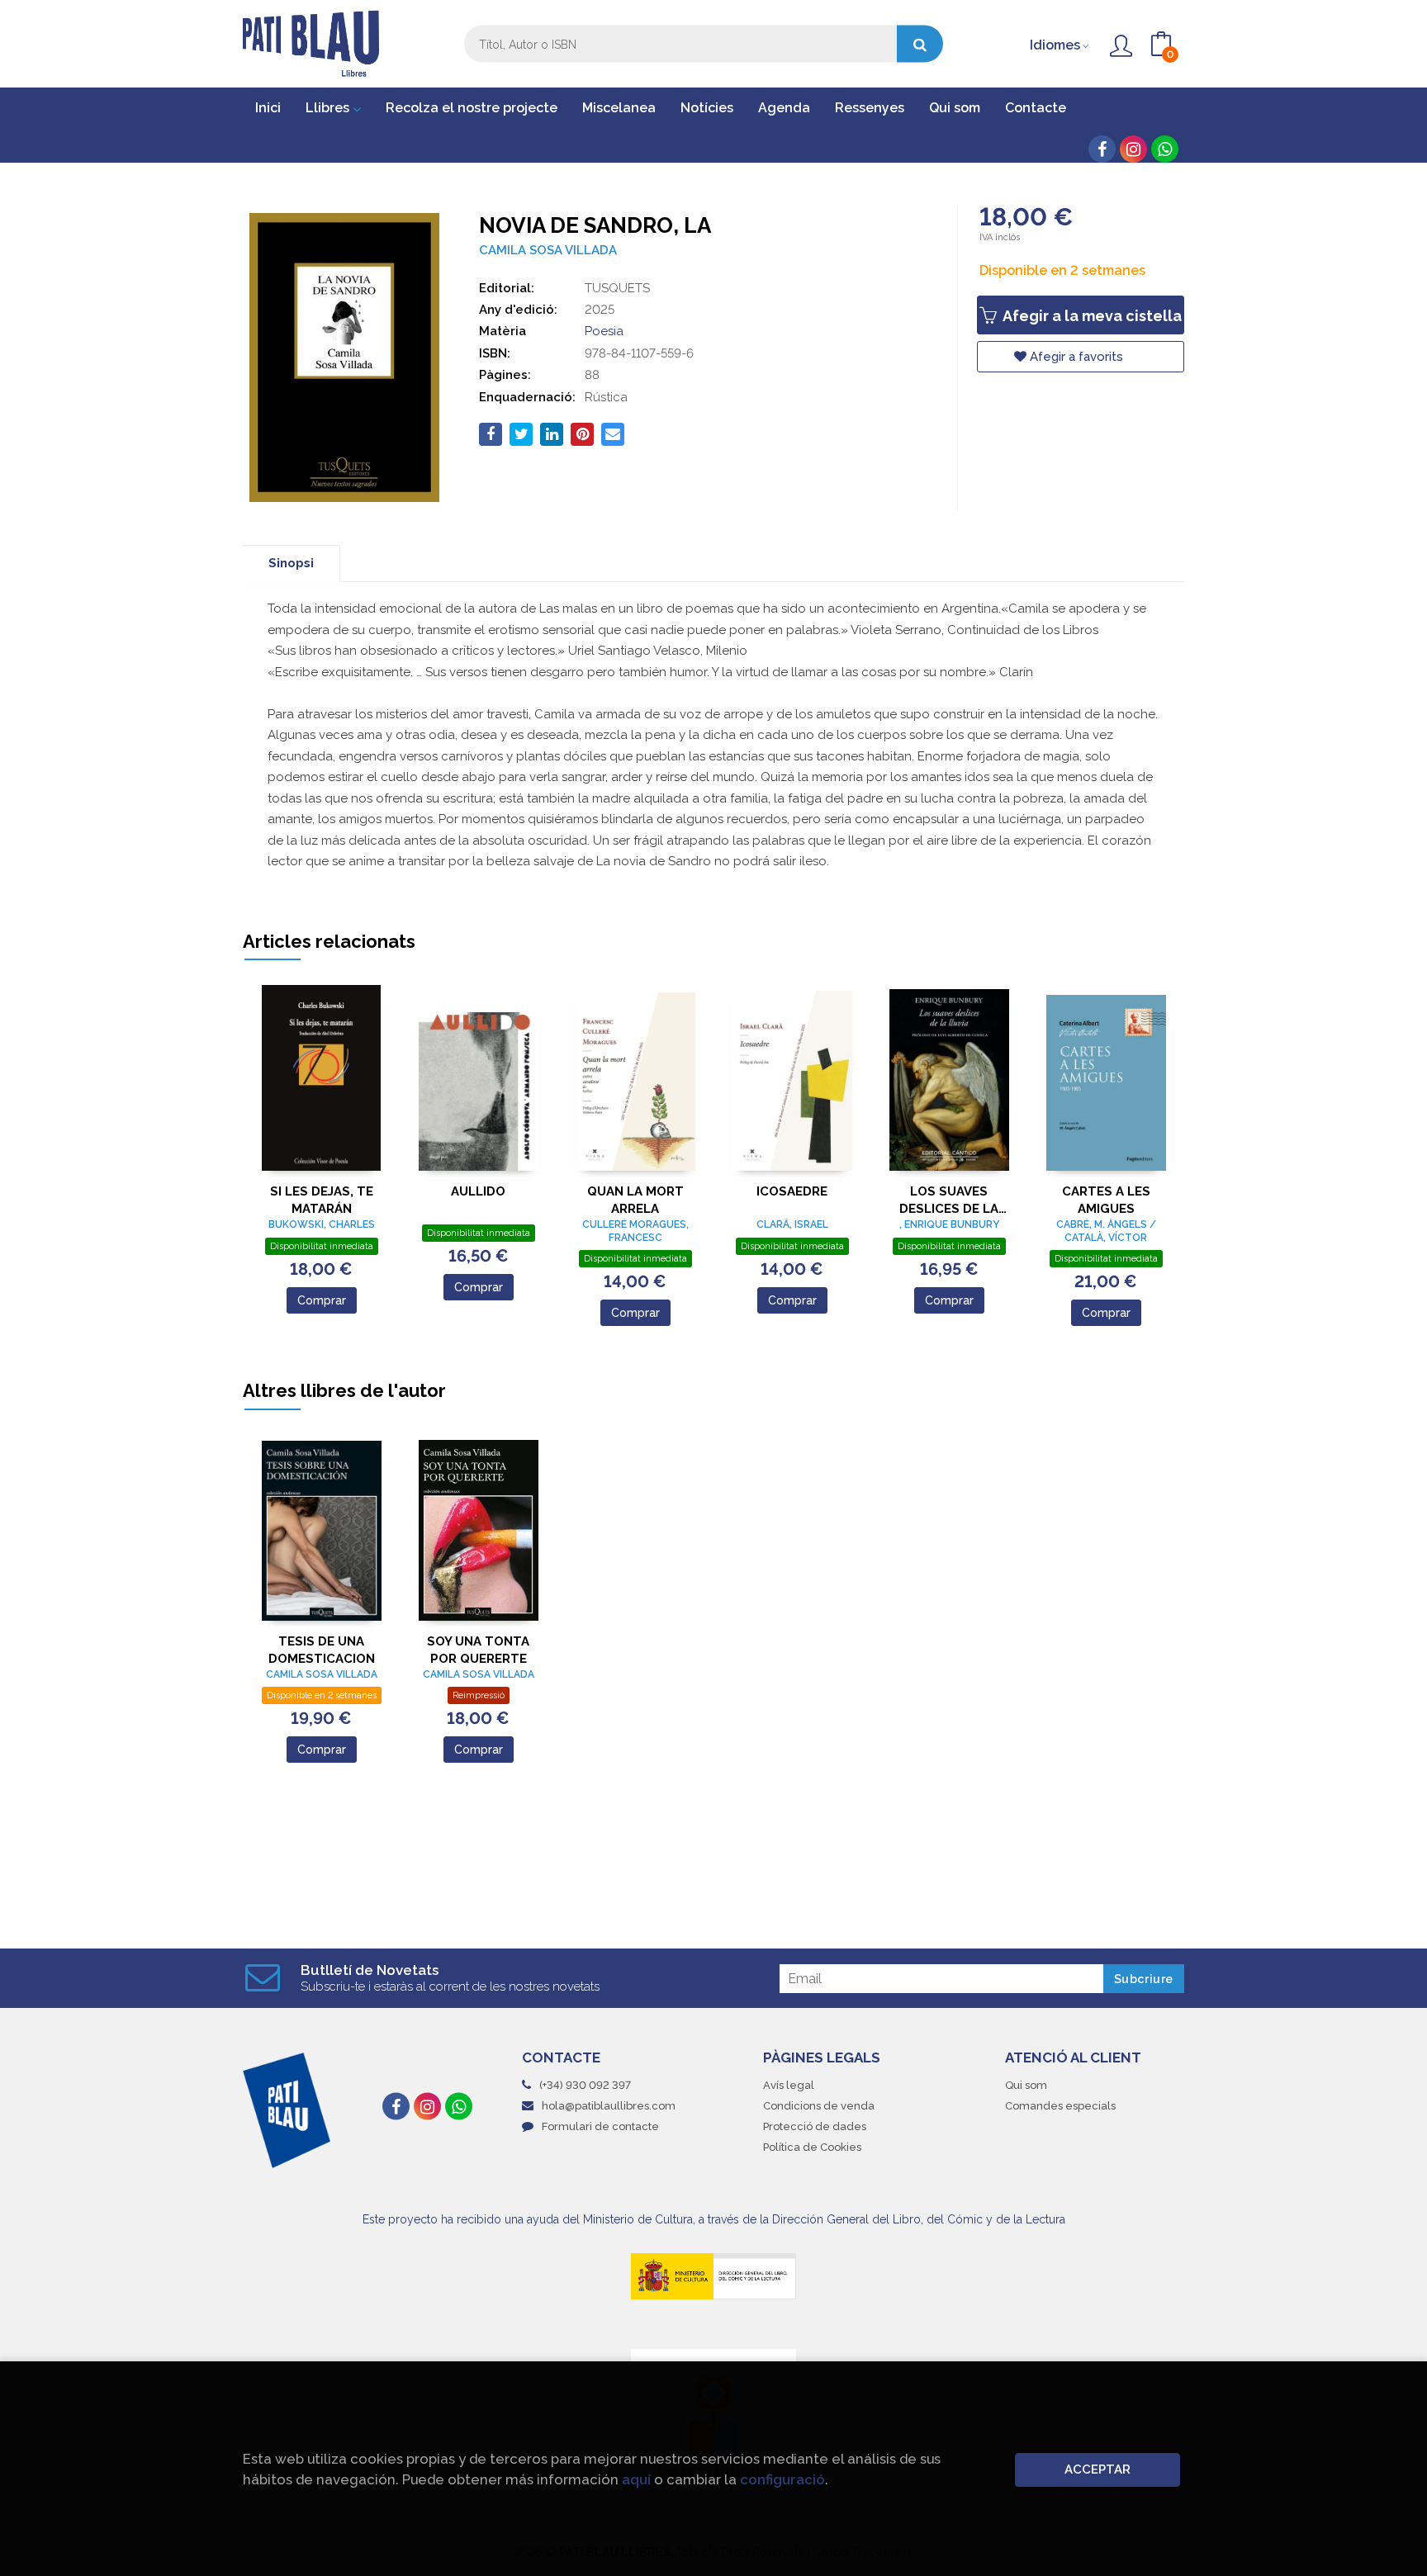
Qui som (1026, 2085)
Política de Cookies (812, 2147)
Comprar (322, 1300)
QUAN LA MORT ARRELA (635, 1200)
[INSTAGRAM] (1133, 149)
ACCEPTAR (1098, 2469)
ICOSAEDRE (792, 1191)
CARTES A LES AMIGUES (1106, 1200)
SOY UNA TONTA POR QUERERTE (478, 1650)
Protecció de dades (815, 2126)
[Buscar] (920, 44)
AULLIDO (478, 1191)
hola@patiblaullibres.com (609, 2106)
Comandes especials (1060, 2106)
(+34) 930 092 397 (585, 2085)
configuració (782, 2479)
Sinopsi (291, 563)
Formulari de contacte (600, 2126)
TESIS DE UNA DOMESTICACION (322, 1650)
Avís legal (789, 2085)
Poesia (604, 331)
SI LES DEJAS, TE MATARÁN (322, 1200)
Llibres (329, 108)
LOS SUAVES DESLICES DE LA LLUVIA (949, 1200)
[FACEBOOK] (1102, 149)
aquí (636, 2479)
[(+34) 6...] (1165, 149)
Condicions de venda (819, 2106)
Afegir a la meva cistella (1090, 316)
